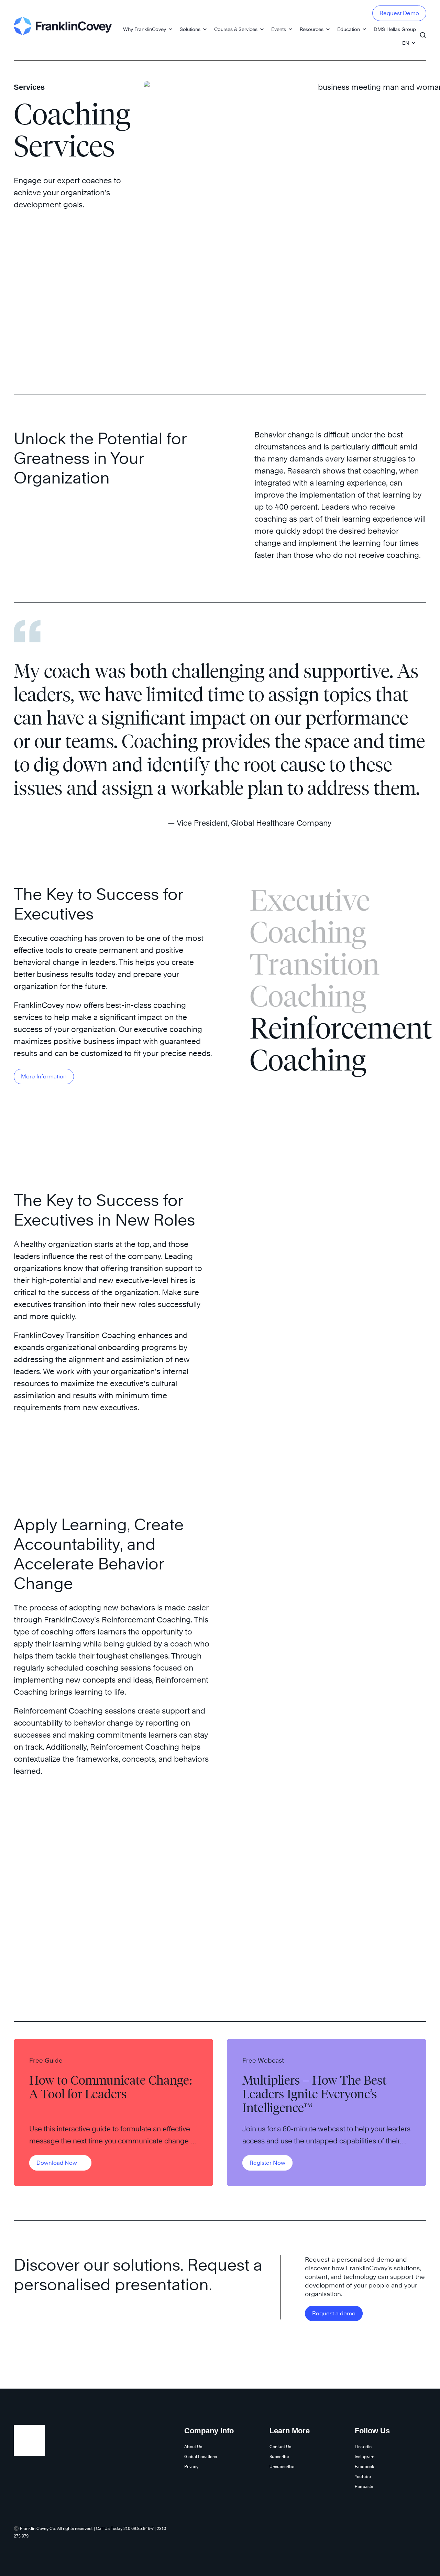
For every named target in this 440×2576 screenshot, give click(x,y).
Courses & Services (236, 29)
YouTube (363, 2476)
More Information (44, 1077)
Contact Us (280, 2447)
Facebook (365, 2466)
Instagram (365, 2457)
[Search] (423, 32)
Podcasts (364, 2486)
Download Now (57, 2163)
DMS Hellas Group (395, 29)
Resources (312, 29)
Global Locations (201, 2457)
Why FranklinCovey (145, 29)
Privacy (191, 2466)
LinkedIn (363, 2447)
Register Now (267, 2163)
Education (349, 29)
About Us (193, 2447)
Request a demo (334, 2313)
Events (279, 29)
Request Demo (399, 13)
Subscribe (279, 2457)
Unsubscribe (282, 2466)
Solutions (190, 29)
